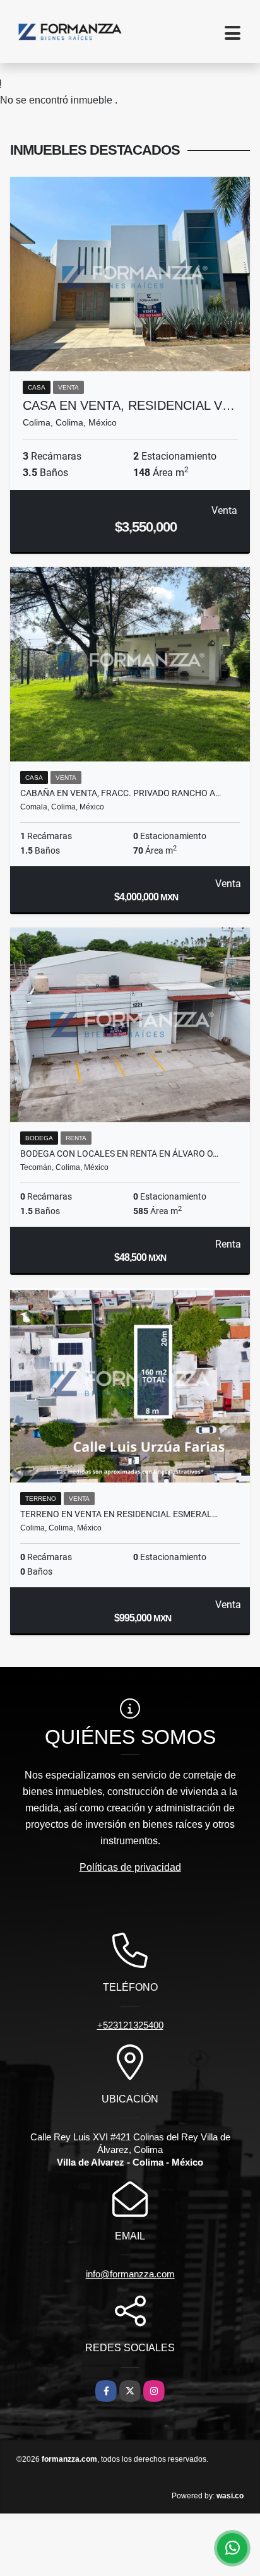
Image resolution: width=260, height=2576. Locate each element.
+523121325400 (130, 2025)
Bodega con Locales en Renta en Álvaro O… (119, 1154)
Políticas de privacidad (130, 1867)
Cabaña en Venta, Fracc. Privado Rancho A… (121, 793)
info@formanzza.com (130, 2274)
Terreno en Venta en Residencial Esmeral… (119, 1514)
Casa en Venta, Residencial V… (129, 405)
